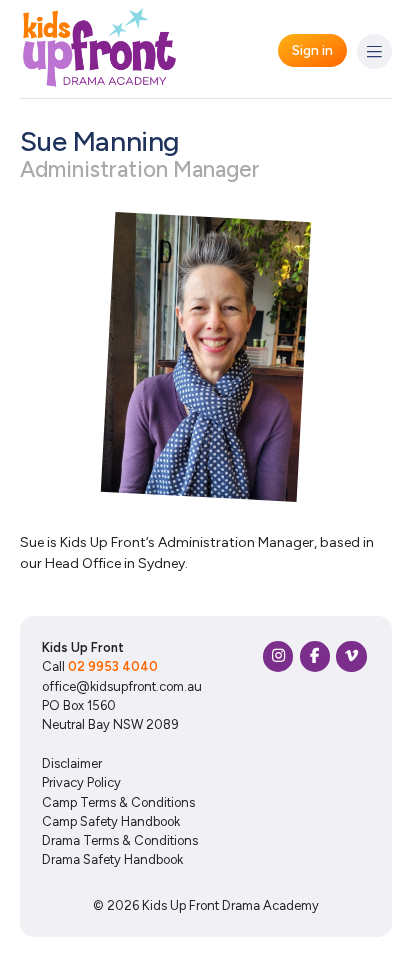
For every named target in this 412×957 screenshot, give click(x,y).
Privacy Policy (81, 782)
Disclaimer (72, 763)
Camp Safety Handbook (111, 821)
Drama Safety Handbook (112, 859)
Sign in (312, 50)
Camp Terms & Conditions (118, 802)
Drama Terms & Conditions (120, 840)
